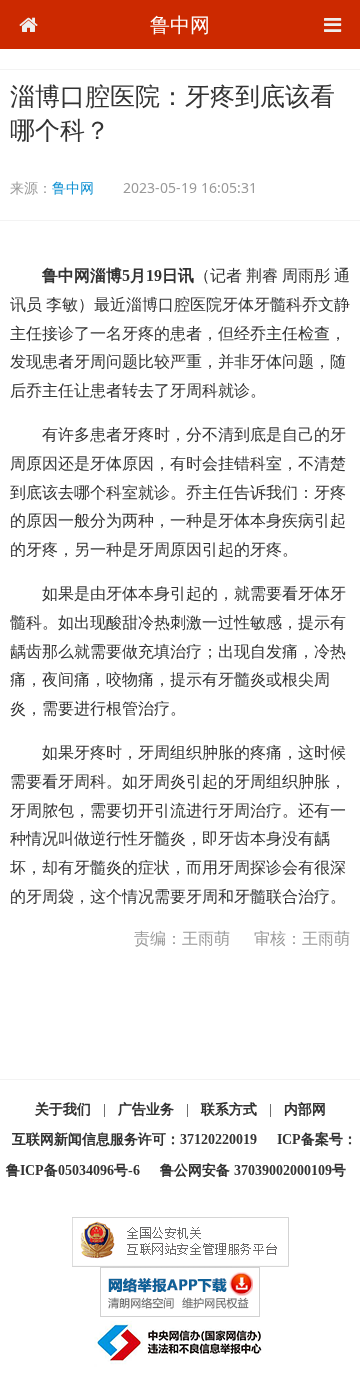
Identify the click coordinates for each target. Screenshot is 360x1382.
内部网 (305, 1109)
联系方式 (229, 1109)
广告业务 (146, 1109)
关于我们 (63, 1109)
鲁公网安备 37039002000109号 (253, 1170)
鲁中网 (180, 24)
